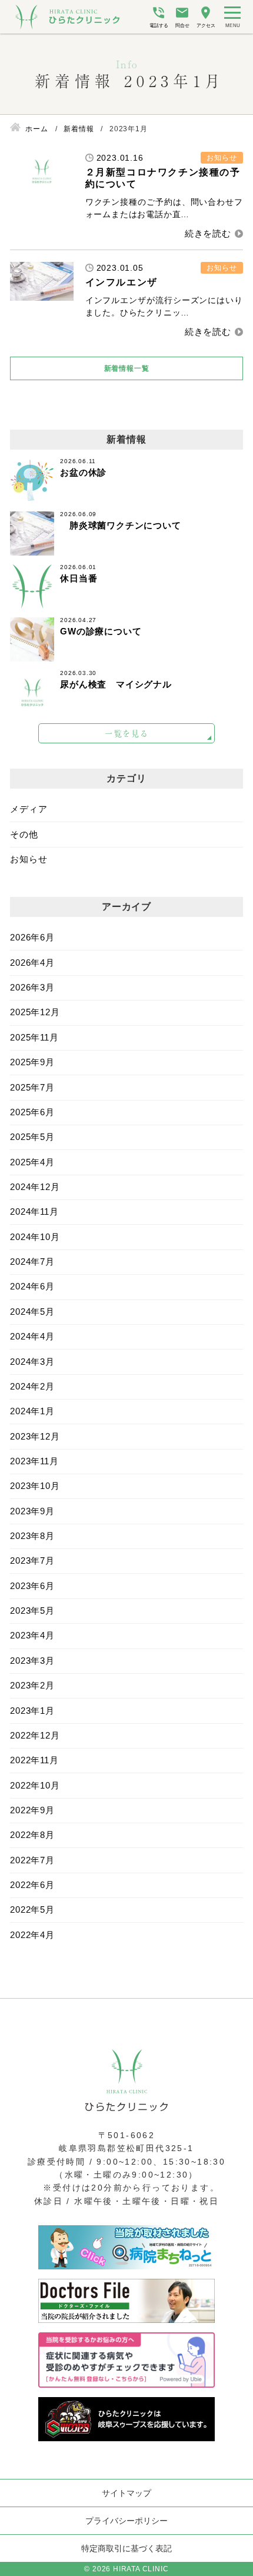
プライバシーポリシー (126, 2521)
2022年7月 (32, 1860)
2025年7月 (32, 1087)
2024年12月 (35, 1187)
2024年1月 (32, 1411)
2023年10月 (35, 1486)
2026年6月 (32, 937)
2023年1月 (32, 1711)
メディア (29, 809)
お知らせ (29, 859)
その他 (24, 834)
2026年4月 (32, 963)
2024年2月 (32, 1386)
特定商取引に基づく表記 (126, 2548)
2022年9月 (32, 1810)
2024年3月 (32, 1362)
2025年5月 (32, 1137)
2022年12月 (35, 1735)
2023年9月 (32, 1511)
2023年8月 (32, 1536)
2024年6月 (32, 1286)
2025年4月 (32, 1162)
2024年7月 (32, 1262)
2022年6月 (32, 1885)
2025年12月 (35, 1012)
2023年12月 (35, 1436)
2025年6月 (32, 1112)
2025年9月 (32, 1062)
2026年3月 (32, 987)
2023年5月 (32, 1611)
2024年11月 (34, 1211)
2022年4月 (32, 1935)
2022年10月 (35, 1785)
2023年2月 (32, 1685)
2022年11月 (34, 1760)
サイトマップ (126, 2493)
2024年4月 (32, 1336)
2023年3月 (32, 1661)
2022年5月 (32, 1909)
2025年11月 (34, 1037)
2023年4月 (32, 1635)
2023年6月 (32, 1586)
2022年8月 (32, 1835)
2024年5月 (32, 1312)
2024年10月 (35, 1237)
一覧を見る (127, 733)
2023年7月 (32, 1560)
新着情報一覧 (127, 368)
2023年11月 (34, 1461)
